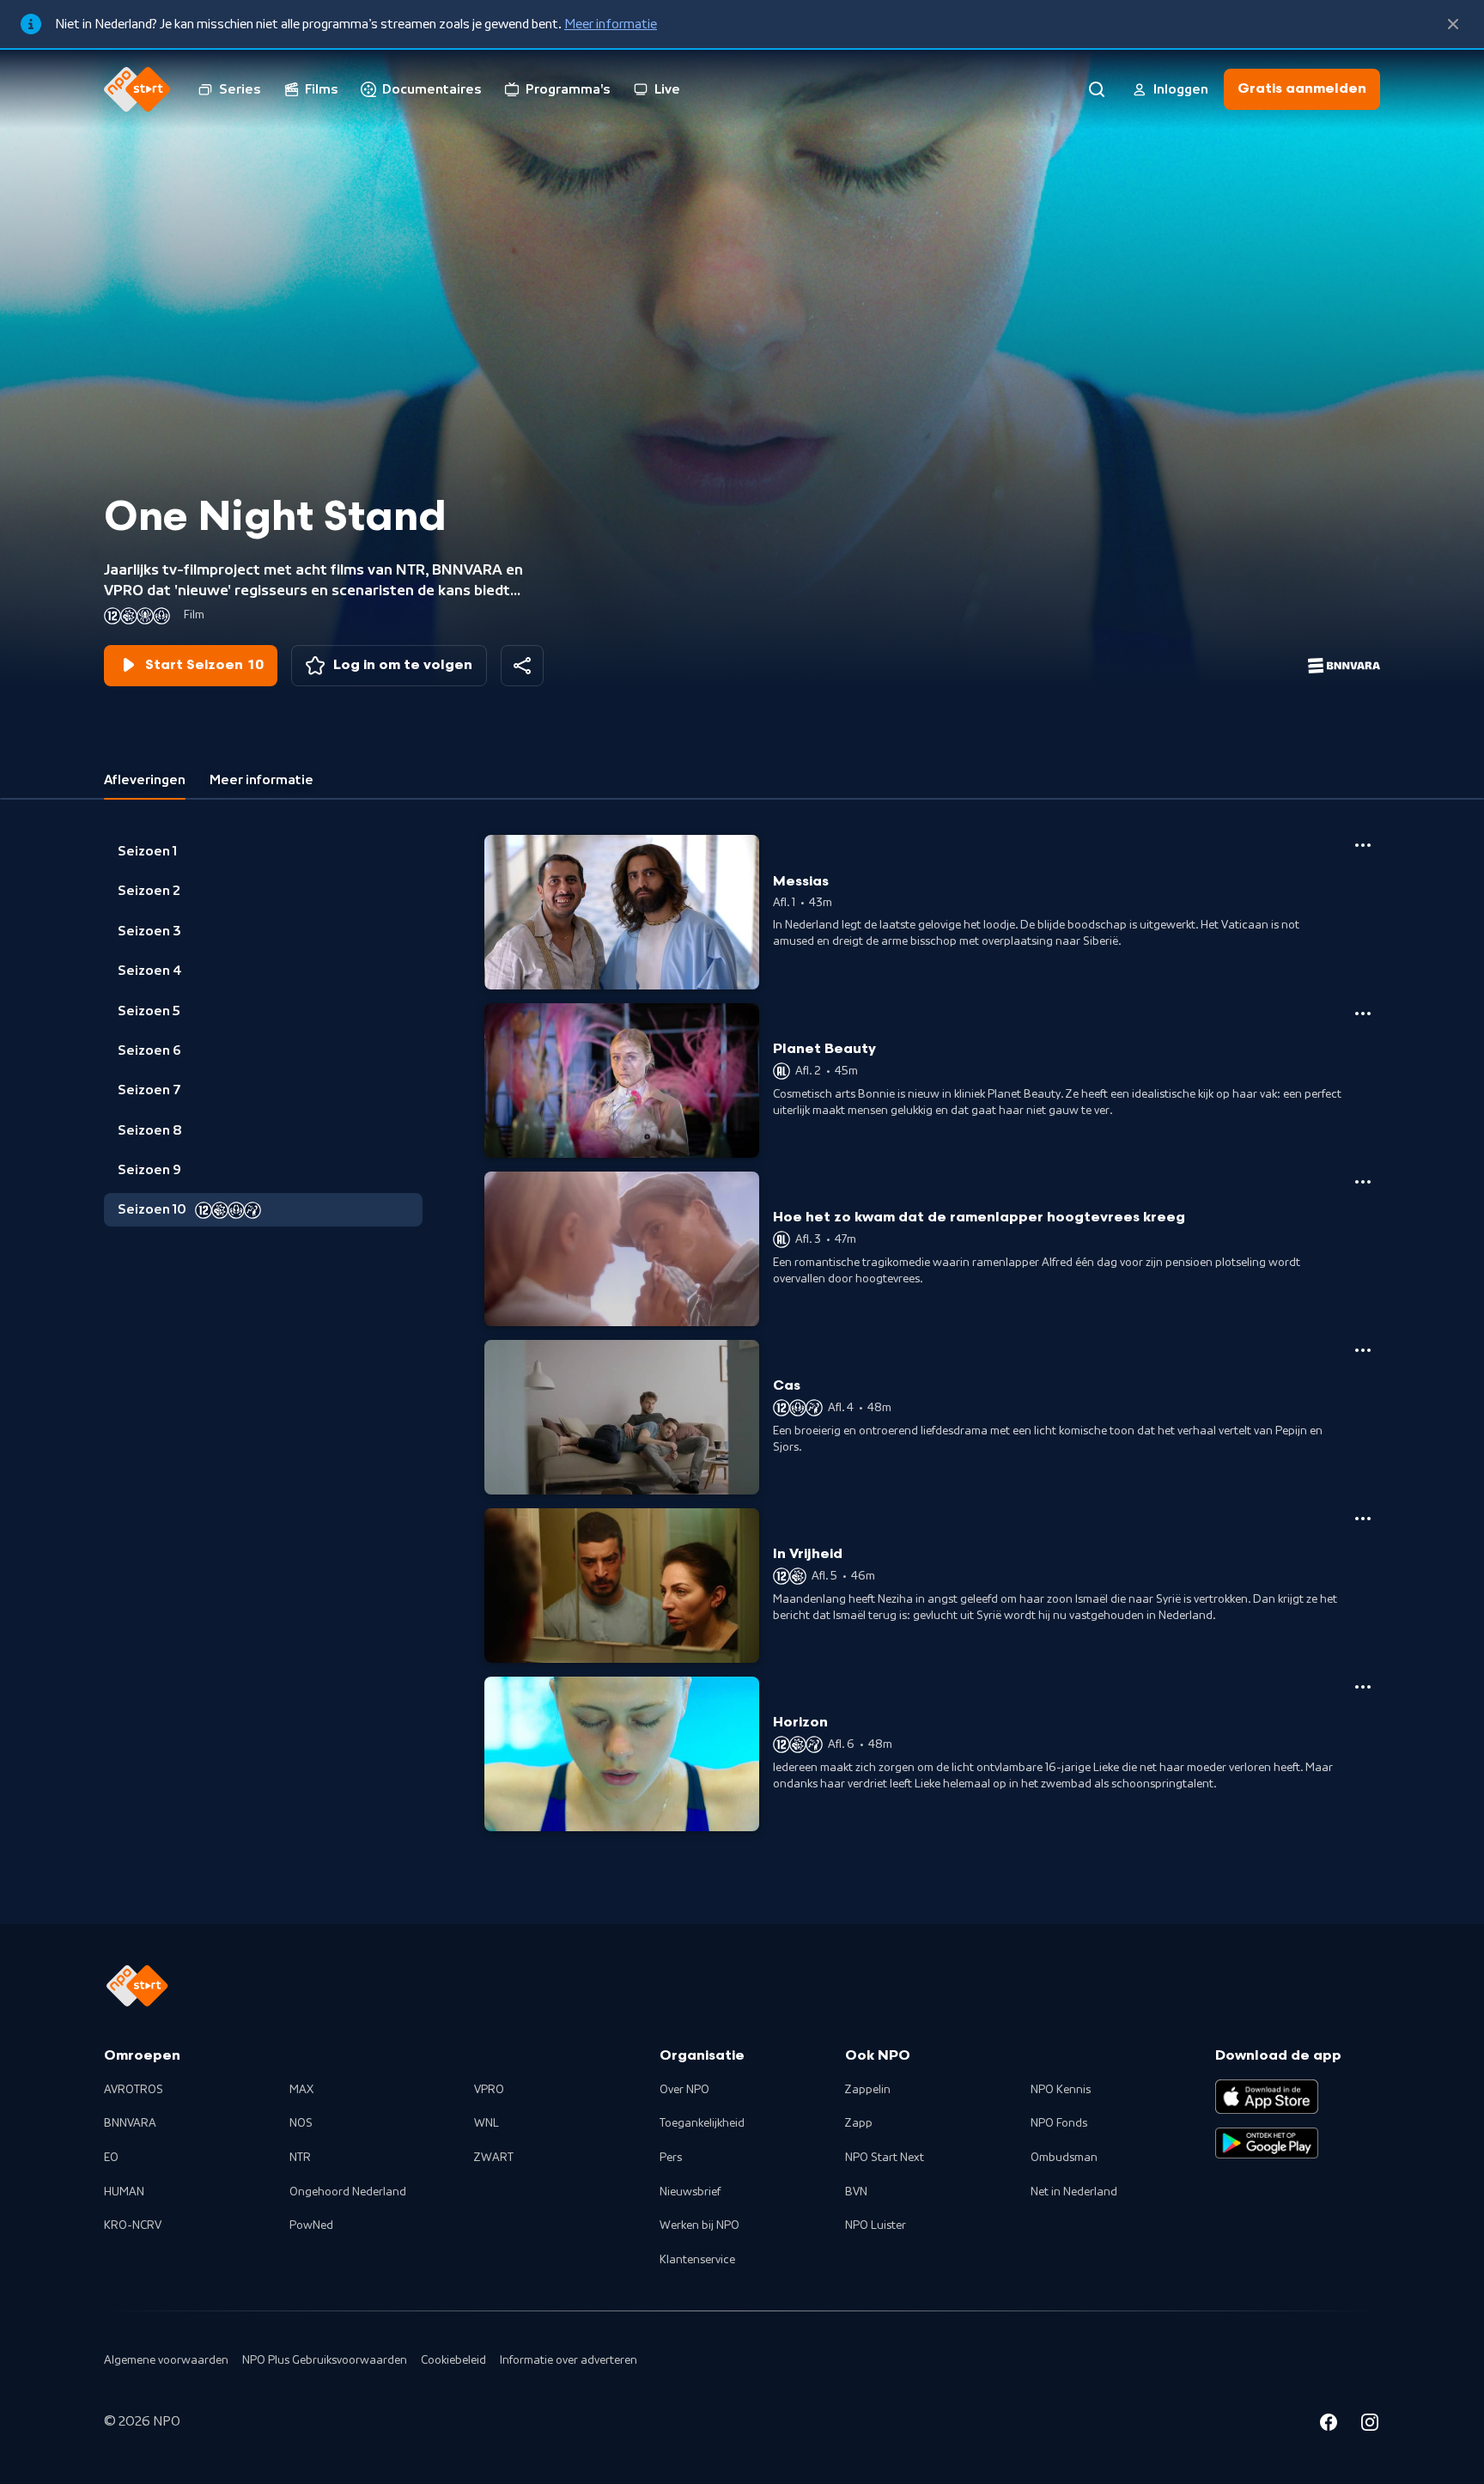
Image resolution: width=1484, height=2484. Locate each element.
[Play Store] (1267, 2143)
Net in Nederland (1074, 2192)
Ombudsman (1064, 2158)
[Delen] (522, 666)
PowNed (311, 2225)
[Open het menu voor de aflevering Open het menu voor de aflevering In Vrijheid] (1363, 1519)
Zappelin (868, 2090)
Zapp (859, 2123)
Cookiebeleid (453, 2360)
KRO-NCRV (133, 2225)
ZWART (494, 2158)
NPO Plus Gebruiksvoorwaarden (325, 2360)
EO (111, 2158)
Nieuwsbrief (690, 2192)
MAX (301, 2090)
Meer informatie (611, 24)
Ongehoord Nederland (348, 2192)
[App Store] (1267, 2097)
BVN (856, 2192)
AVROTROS (134, 2090)
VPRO (489, 2090)
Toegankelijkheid (702, 2123)
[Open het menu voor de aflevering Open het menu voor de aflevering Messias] (1363, 845)
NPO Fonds (1059, 2123)
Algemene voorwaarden (166, 2360)
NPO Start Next (885, 2158)
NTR (300, 2158)
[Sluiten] (1453, 24)
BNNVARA (130, 2123)
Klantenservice (697, 2260)
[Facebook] (1329, 2425)
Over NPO (684, 2090)
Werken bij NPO (699, 2225)
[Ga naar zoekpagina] (1097, 89)
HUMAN (124, 2192)
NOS (301, 2123)
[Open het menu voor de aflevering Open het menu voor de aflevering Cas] (1363, 1350)
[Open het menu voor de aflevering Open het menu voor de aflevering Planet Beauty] (1363, 1014)
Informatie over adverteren (569, 2360)
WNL (487, 2123)
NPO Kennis (1061, 2090)
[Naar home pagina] (137, 89)
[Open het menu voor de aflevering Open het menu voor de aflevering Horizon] (1363, 1687)
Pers (671, 2158)
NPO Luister (876, 2225)
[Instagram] (1370, 2425)
